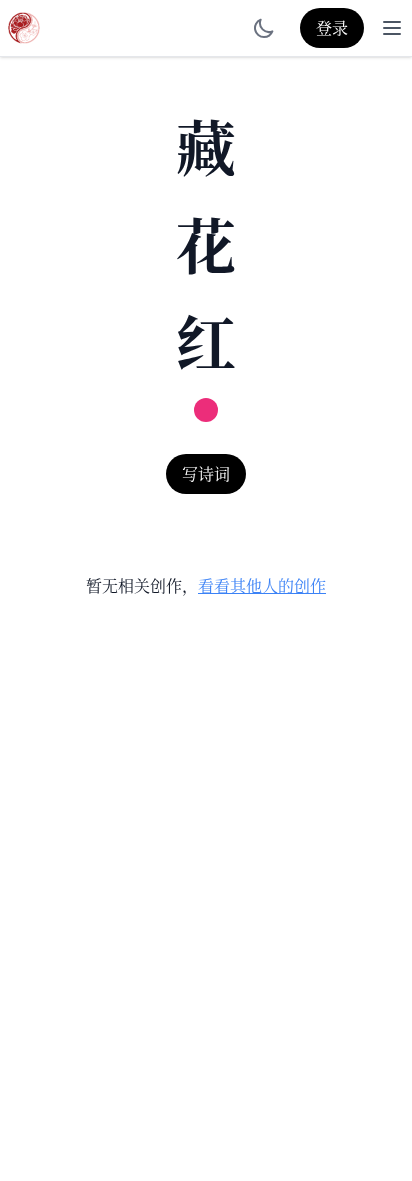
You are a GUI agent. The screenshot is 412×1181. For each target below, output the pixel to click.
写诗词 (206, 473)
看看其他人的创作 (262, 585)
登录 (332, 27)
